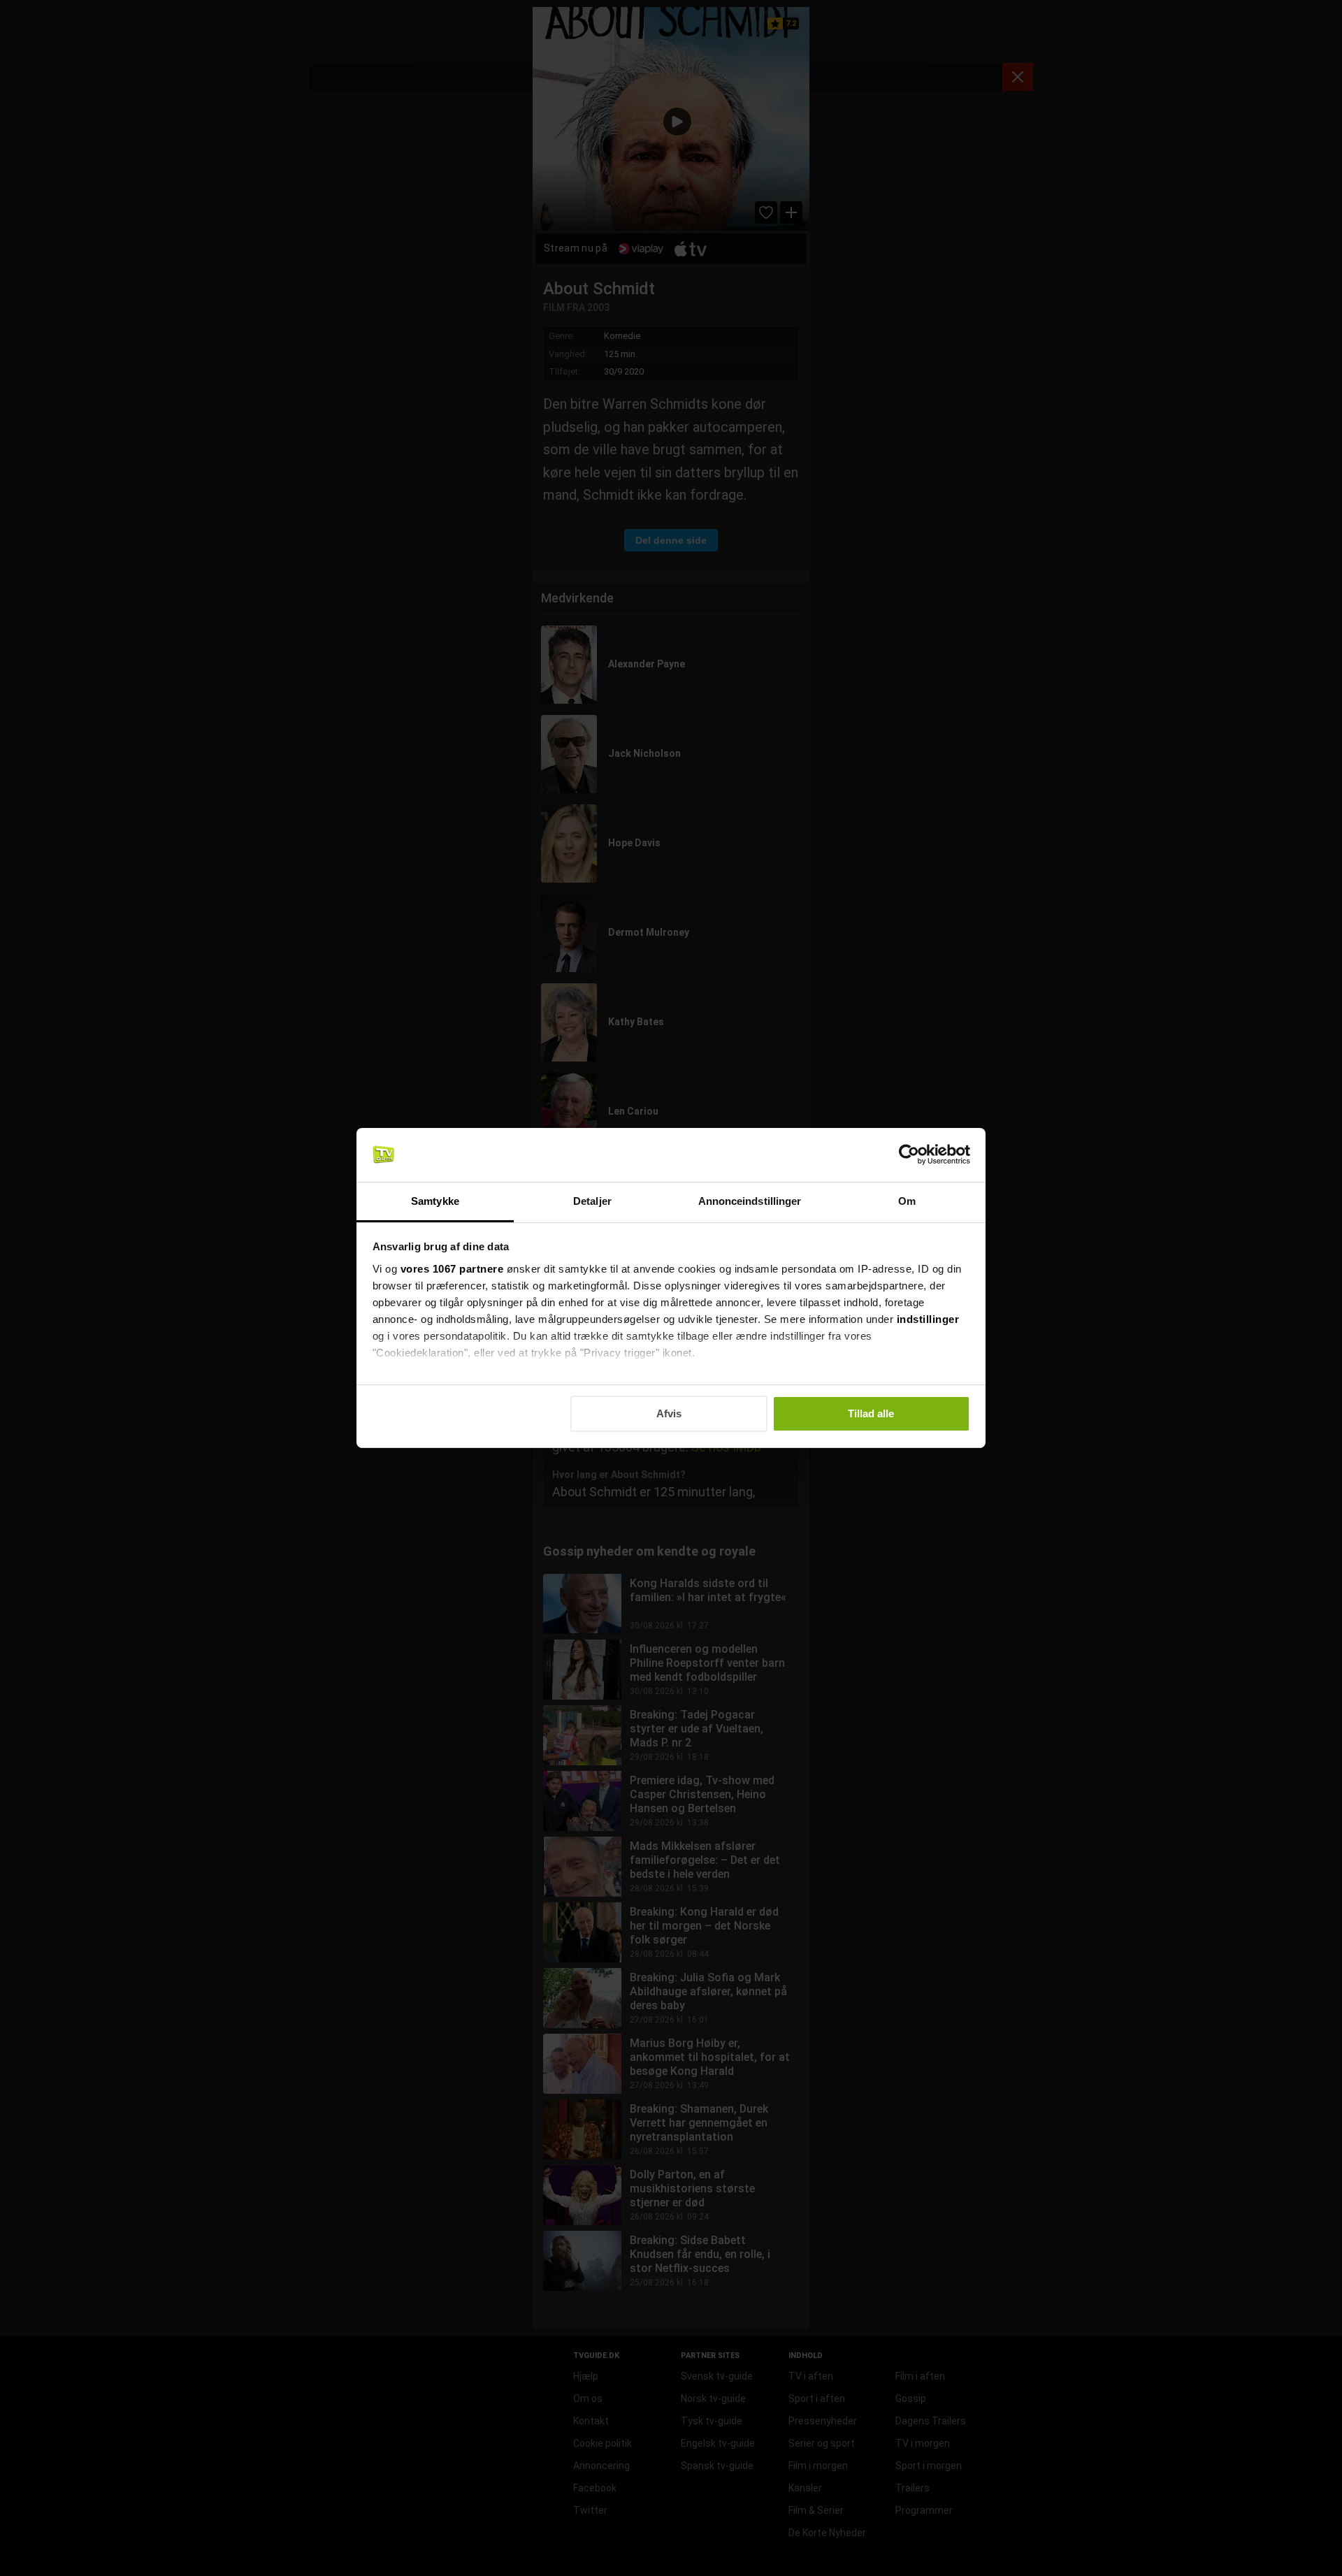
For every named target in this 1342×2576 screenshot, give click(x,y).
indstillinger (928, 1319)
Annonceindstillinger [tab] (750, 1201)
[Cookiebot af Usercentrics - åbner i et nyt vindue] (909, 1155)
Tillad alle (871, 1413)
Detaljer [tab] (592, 1201)
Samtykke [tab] (435, 1201)
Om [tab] (907, 1201)
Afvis (669, 1413)
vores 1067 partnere (452, 1269)
